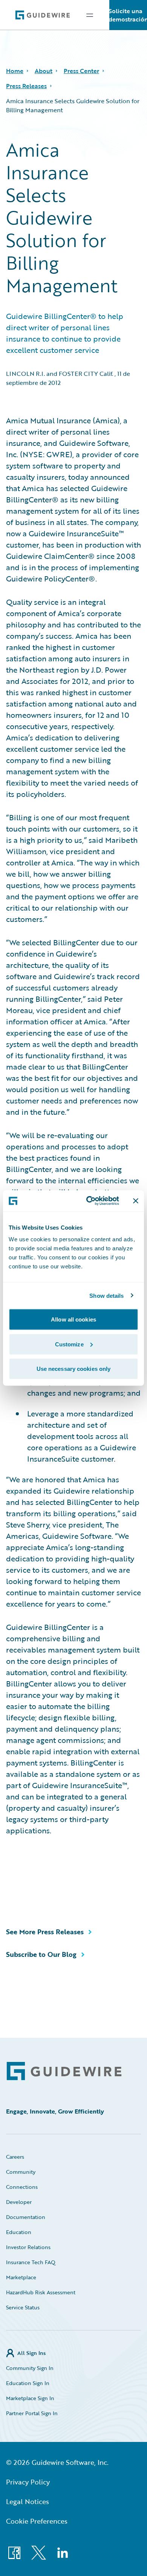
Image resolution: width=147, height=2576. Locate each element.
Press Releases (26, 86)
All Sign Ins (31, 2353)
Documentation (26, 2217)
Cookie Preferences (37, 2521)
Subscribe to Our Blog (41, 1954)
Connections (22, 2187)
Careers (15, 2157)
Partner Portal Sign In (32, 2413)
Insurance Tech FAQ (31, 2262)
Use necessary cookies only (74, 1369)
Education (19, 2232)
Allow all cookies (73, 1319)
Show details (106, 1295)
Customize (69, 1344)
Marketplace (21, 2277)
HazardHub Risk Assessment (41, 2292)
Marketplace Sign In (30, 2398)
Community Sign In (30, 2368)
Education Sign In (28, 2383)
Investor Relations (28, 2247)
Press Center (81, 71)
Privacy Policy (28, 2482)
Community (21, 2172)
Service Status (23, 2307)
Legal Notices (28, 2501)
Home (15, 71)
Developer (19, 2202)
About (44, 71)
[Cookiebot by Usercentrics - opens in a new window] (89, 1201)
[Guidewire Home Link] (64, 2071)
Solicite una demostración (128, 15)
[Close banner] (136, 1201)
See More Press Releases (45, 1932)
